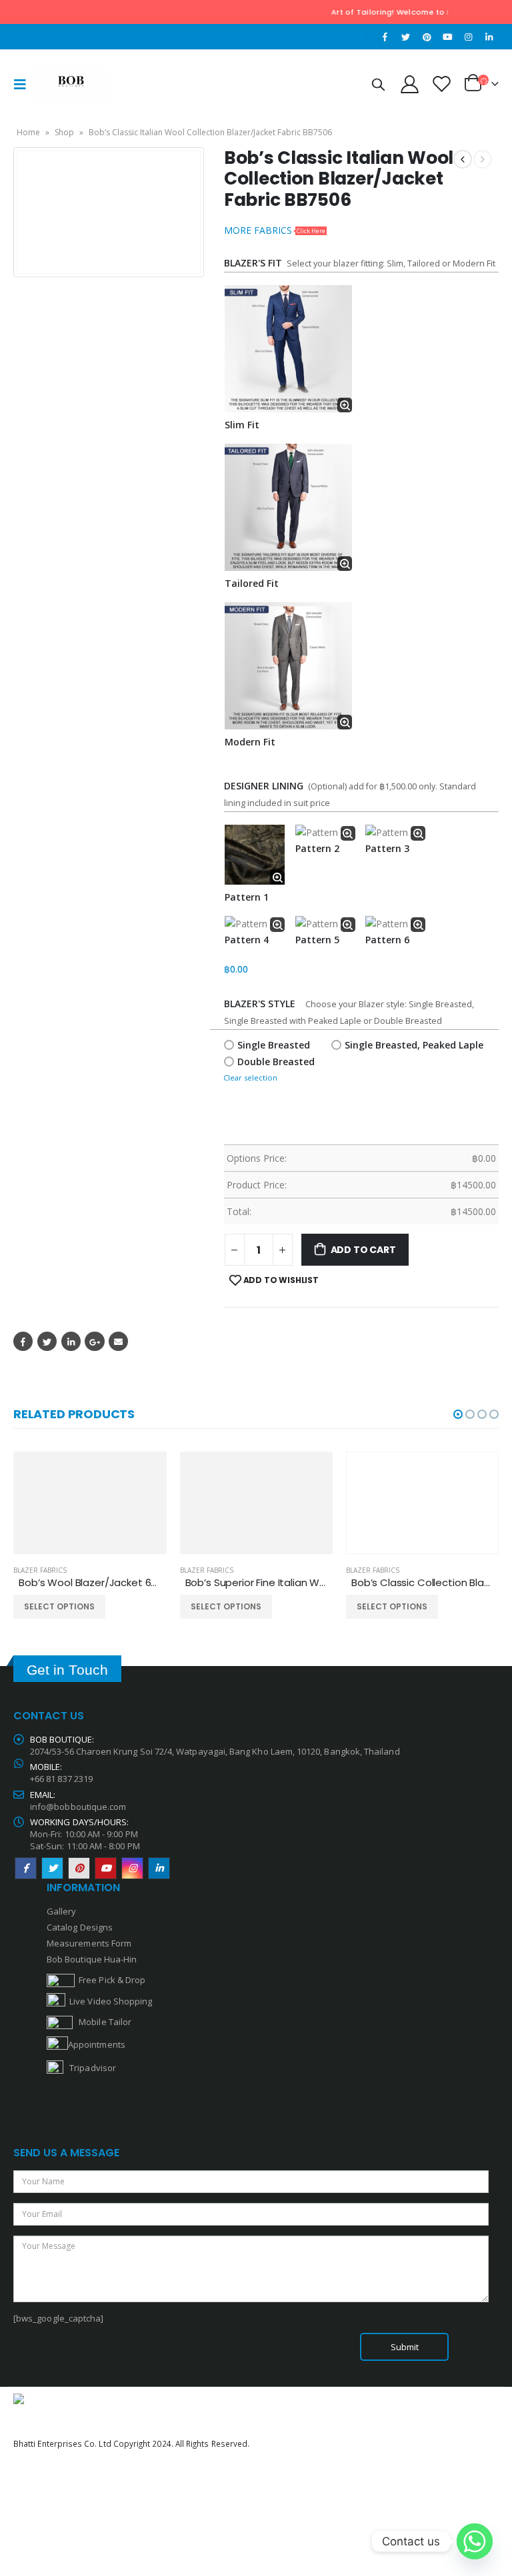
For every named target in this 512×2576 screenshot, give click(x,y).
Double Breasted (276, 1062)
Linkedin (159, 1868)
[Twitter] (406, 37)
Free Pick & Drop (110, 1980)
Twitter (47, 1341)
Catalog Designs (80, 1927)
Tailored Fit (252, 583)
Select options (59, 1606)
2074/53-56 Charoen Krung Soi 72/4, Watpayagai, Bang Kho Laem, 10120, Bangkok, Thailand (215, 1751)
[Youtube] (447, 37)
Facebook (23, 1341)
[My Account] (409, 84)
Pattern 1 (247, 897)
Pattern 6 (387, 940)
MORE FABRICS (275, 230)
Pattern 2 (317, 848)
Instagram (132, 1868)
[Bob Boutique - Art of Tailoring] (71, 84)
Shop (64, 132)
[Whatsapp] (475, 2541)
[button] (458, 1414)
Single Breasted (274, 1045)
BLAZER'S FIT (253, 263)
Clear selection (250, 1077)
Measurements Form (89, 1943)
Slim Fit (242, 425)
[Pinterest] (427, 37)
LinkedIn (71, 1341)
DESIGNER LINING (264, 786)
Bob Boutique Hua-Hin (92, 1959)
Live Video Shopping (109, 2001)
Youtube (106, 1868)
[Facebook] (385, 37)
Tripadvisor (93, 2068)
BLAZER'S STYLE (262, 1004)
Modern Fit (250, 742)
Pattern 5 (317, 940)
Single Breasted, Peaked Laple (414, 1045)
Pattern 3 (387, 848)
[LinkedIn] (489, 37)
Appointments (97, 2044)
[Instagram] (469, 37)
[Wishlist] (442, 84)
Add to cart (363, 1250)
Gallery (61, 1911)
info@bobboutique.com (78, 1807)
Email (118, 1341)
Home (28, 132)
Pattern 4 (247, 940)
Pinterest (79, 1868)
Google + (94, 1341)
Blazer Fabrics (40, 1570)
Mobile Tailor (102, 2022)
